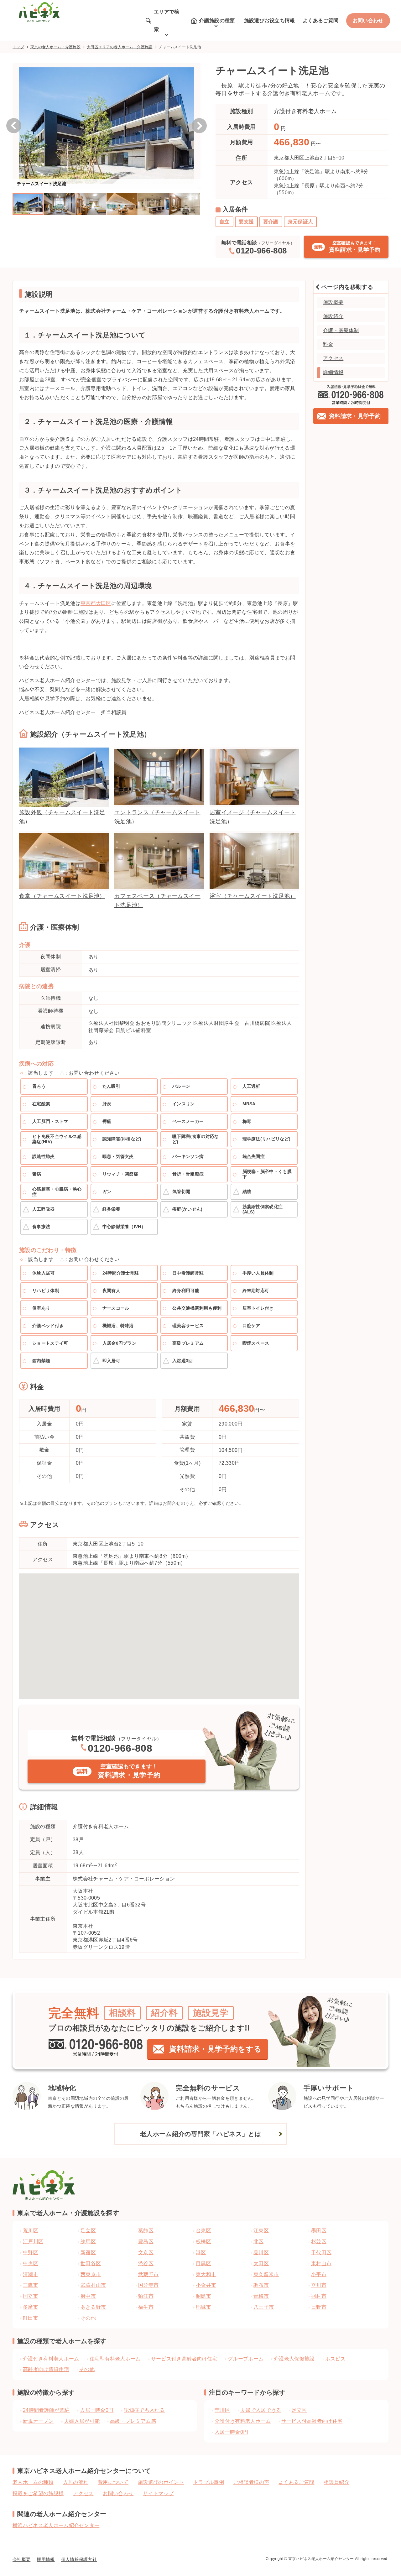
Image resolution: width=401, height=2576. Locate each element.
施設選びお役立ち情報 (270, 21)
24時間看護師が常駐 (46, 2410)
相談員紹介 (336, 2482)
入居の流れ (76, 2482)
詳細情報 (333, 372)
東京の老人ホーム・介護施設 (55, 47)
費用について (113, 2482)
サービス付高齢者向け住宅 (312, 2421)
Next (199, 126)
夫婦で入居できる (261, 2410)
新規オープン (38, 2421)
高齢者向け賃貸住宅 (46, 2369)
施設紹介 (333, 316)
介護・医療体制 (341, 330)
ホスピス (335, 2359)
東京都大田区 (96, 603)
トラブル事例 (209, 2482)
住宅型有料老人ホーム (115, 2359)
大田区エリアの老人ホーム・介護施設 (120, 47)
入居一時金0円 (97, 2410)
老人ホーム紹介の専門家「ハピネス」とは (200, 2134)
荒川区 (222, 2410)
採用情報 (46, 2559)
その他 (87, 2369)
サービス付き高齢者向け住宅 (184, 2359)
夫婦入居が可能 (82, 2421)
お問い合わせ (368, 21)
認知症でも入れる (144, 2410)
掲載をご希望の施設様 (38, 2493)
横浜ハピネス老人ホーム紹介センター (56, 2525)
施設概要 (333, 302)
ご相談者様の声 (251, 2482)
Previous (14, 126)
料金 (328, 344)
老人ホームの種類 (33, 2482)
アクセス (333, 358)
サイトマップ (158, 2493)
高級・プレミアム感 (133, 2421)
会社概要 (21, 2559)
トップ (18, 47)
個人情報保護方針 (79, 2559)
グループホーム (246, 2359)
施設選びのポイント (161, 2482)
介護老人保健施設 (294, 2359)
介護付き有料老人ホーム (51, 2359)
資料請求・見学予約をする (215, 2049)
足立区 (299, 2410)
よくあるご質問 (320, 21)
